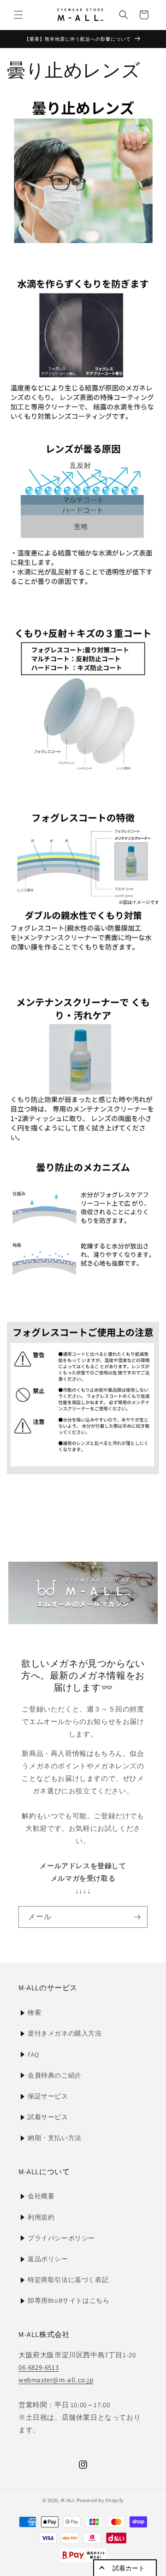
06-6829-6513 (39, 2367)
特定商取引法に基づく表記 (68, 2280)
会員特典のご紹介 (55, 2075)
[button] (18, 15)
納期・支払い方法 (55, 2138)
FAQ (33, 2055)
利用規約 (41, 2217)
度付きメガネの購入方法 (65, 2033)
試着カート (129, 2568)
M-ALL (68, 2500)
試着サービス (48, 2117)
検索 (34, 2012)
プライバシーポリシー (61, 2238)
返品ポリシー (48, 2259)
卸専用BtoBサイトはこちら (68, 2300)
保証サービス (48, 2096)
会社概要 (41, 2196)
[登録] (137, 1917)
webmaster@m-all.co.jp (56, 2380)
